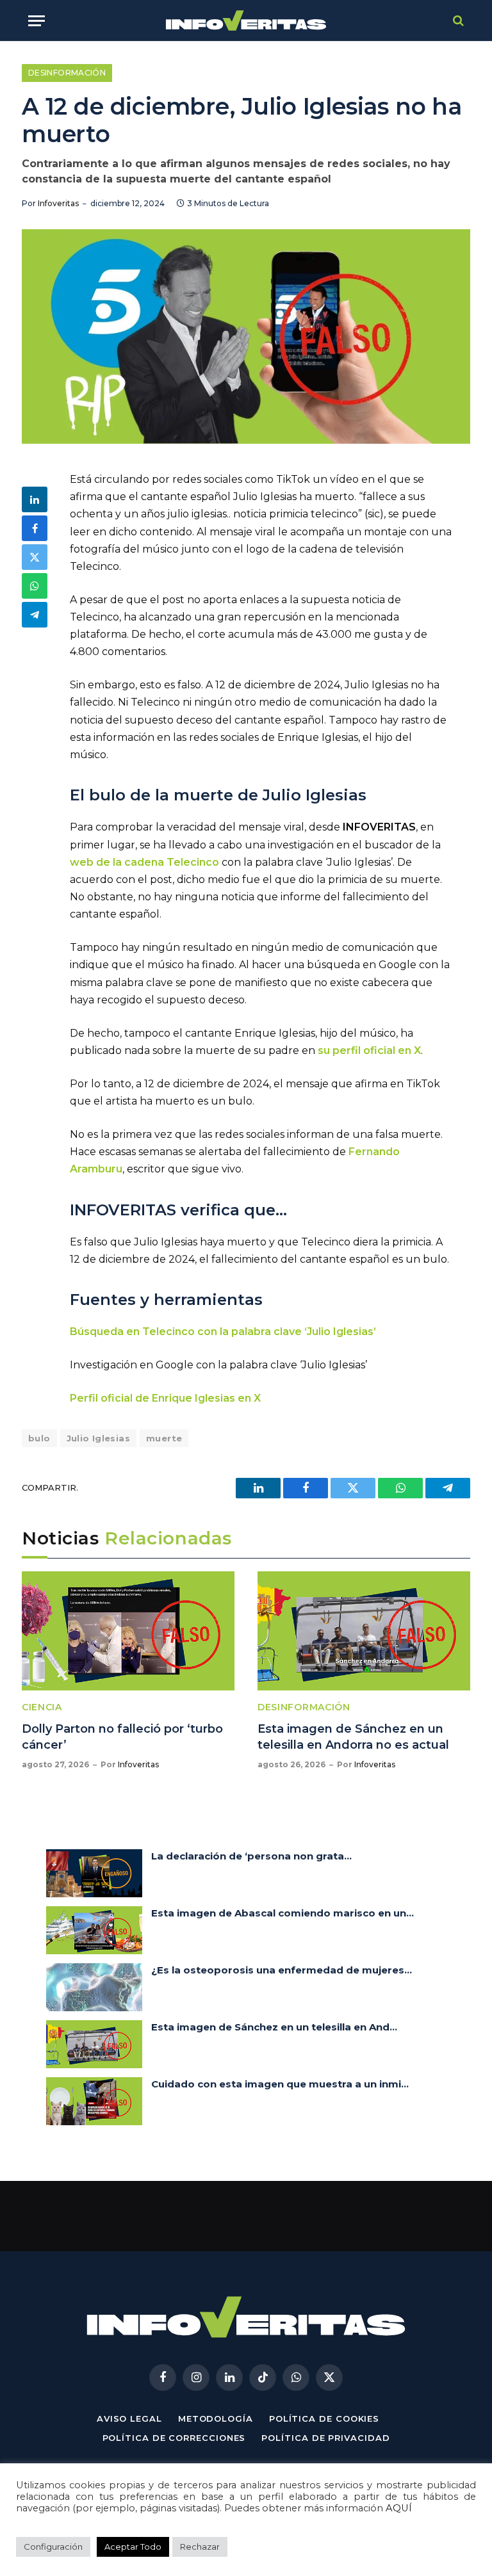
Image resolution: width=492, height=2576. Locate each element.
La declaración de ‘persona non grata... (251, 1856)
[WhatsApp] (35, 586)
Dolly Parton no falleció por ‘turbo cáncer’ (122, 1737)
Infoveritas (58, 203)
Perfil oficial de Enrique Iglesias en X (165, 1398)
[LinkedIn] (35, 499)
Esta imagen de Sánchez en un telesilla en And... (274, 2027)
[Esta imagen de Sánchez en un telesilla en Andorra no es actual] (364, 1631)
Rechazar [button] (200, 2547)
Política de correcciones (174, 2438)
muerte (164, 1438)
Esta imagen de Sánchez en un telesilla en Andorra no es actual (353, 1737)
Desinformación (67, 73)
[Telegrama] (35, 615)
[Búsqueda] (457, 21)
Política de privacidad (325, 2438)
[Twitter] (35, 557)
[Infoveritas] (246, 21)
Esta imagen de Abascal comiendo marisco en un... (283, 1913)
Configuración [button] (53, 2547)
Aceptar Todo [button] (133, 2547)
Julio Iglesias (98, 1438)
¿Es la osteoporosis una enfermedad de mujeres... (282, 1970)
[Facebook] (35, 528)
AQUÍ (399, 2508)
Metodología (216, 2418)
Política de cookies (324, 2418)
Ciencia (42, 1707)
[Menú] (37, 21)
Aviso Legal (129, 2418)
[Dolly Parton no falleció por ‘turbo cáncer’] (128, 1631)
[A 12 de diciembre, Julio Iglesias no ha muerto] (246, 336)
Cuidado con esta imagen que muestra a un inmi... (280, 2084)
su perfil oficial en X (369, 1050)
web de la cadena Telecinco (144, 862)
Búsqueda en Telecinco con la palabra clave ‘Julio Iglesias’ (223, 1332)
